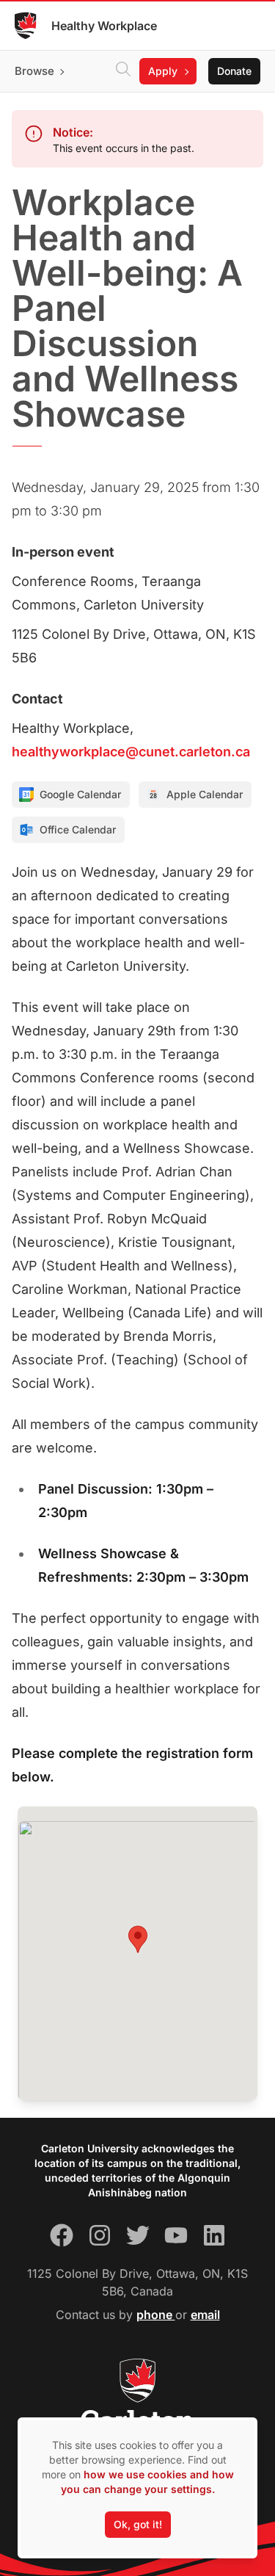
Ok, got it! (138, 2524)
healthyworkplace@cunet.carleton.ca (131, 752)
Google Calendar (80, 794)
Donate (234, 71)
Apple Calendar (205, 794)
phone (156, 2315)
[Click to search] (123, 71)
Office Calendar (78, 829)
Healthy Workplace (104, 26)
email (205, 2315)
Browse (34, 71)
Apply (163, 71)
